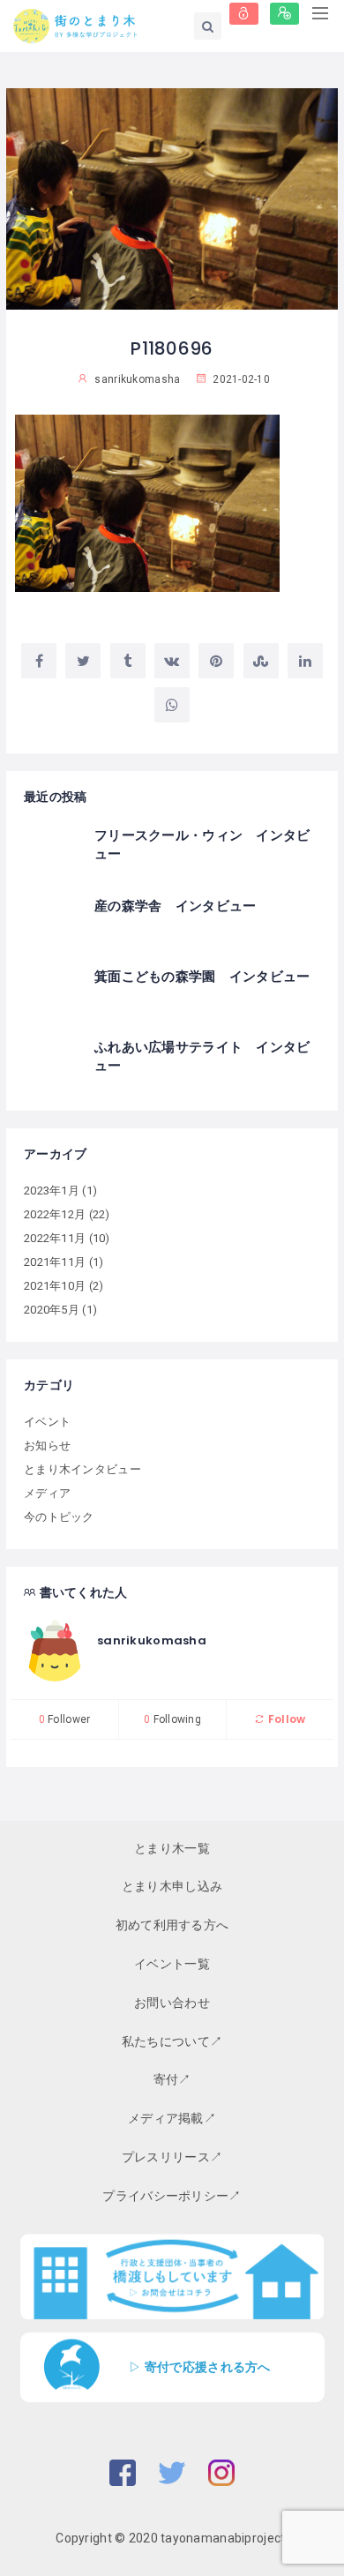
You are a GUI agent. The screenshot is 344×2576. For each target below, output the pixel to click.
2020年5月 (52, 1310)
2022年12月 (55, 1214)
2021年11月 (55, 1262)
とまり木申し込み (172, 1886)
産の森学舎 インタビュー (175, 906)
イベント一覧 (172, 1964)
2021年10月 (55, 1286)
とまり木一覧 (172, 1848)
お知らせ (47, 1445)
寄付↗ (172, 2079)
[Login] (244, 14)
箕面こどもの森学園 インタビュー (202, 976)
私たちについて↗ (172, 2041)
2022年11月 (55, 1238)
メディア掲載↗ (172, 2118)
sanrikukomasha (152, 1640)
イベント (47, 1422)
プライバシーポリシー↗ (172, 2196)
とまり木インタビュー (82, 1469)
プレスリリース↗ (172, 2157)
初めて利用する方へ (172, 1925)
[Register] (284, 14)
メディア (47, 1493)
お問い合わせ (172, 2003)
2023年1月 (52, 1191)
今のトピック (59, 1517)
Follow (285, 1719)
